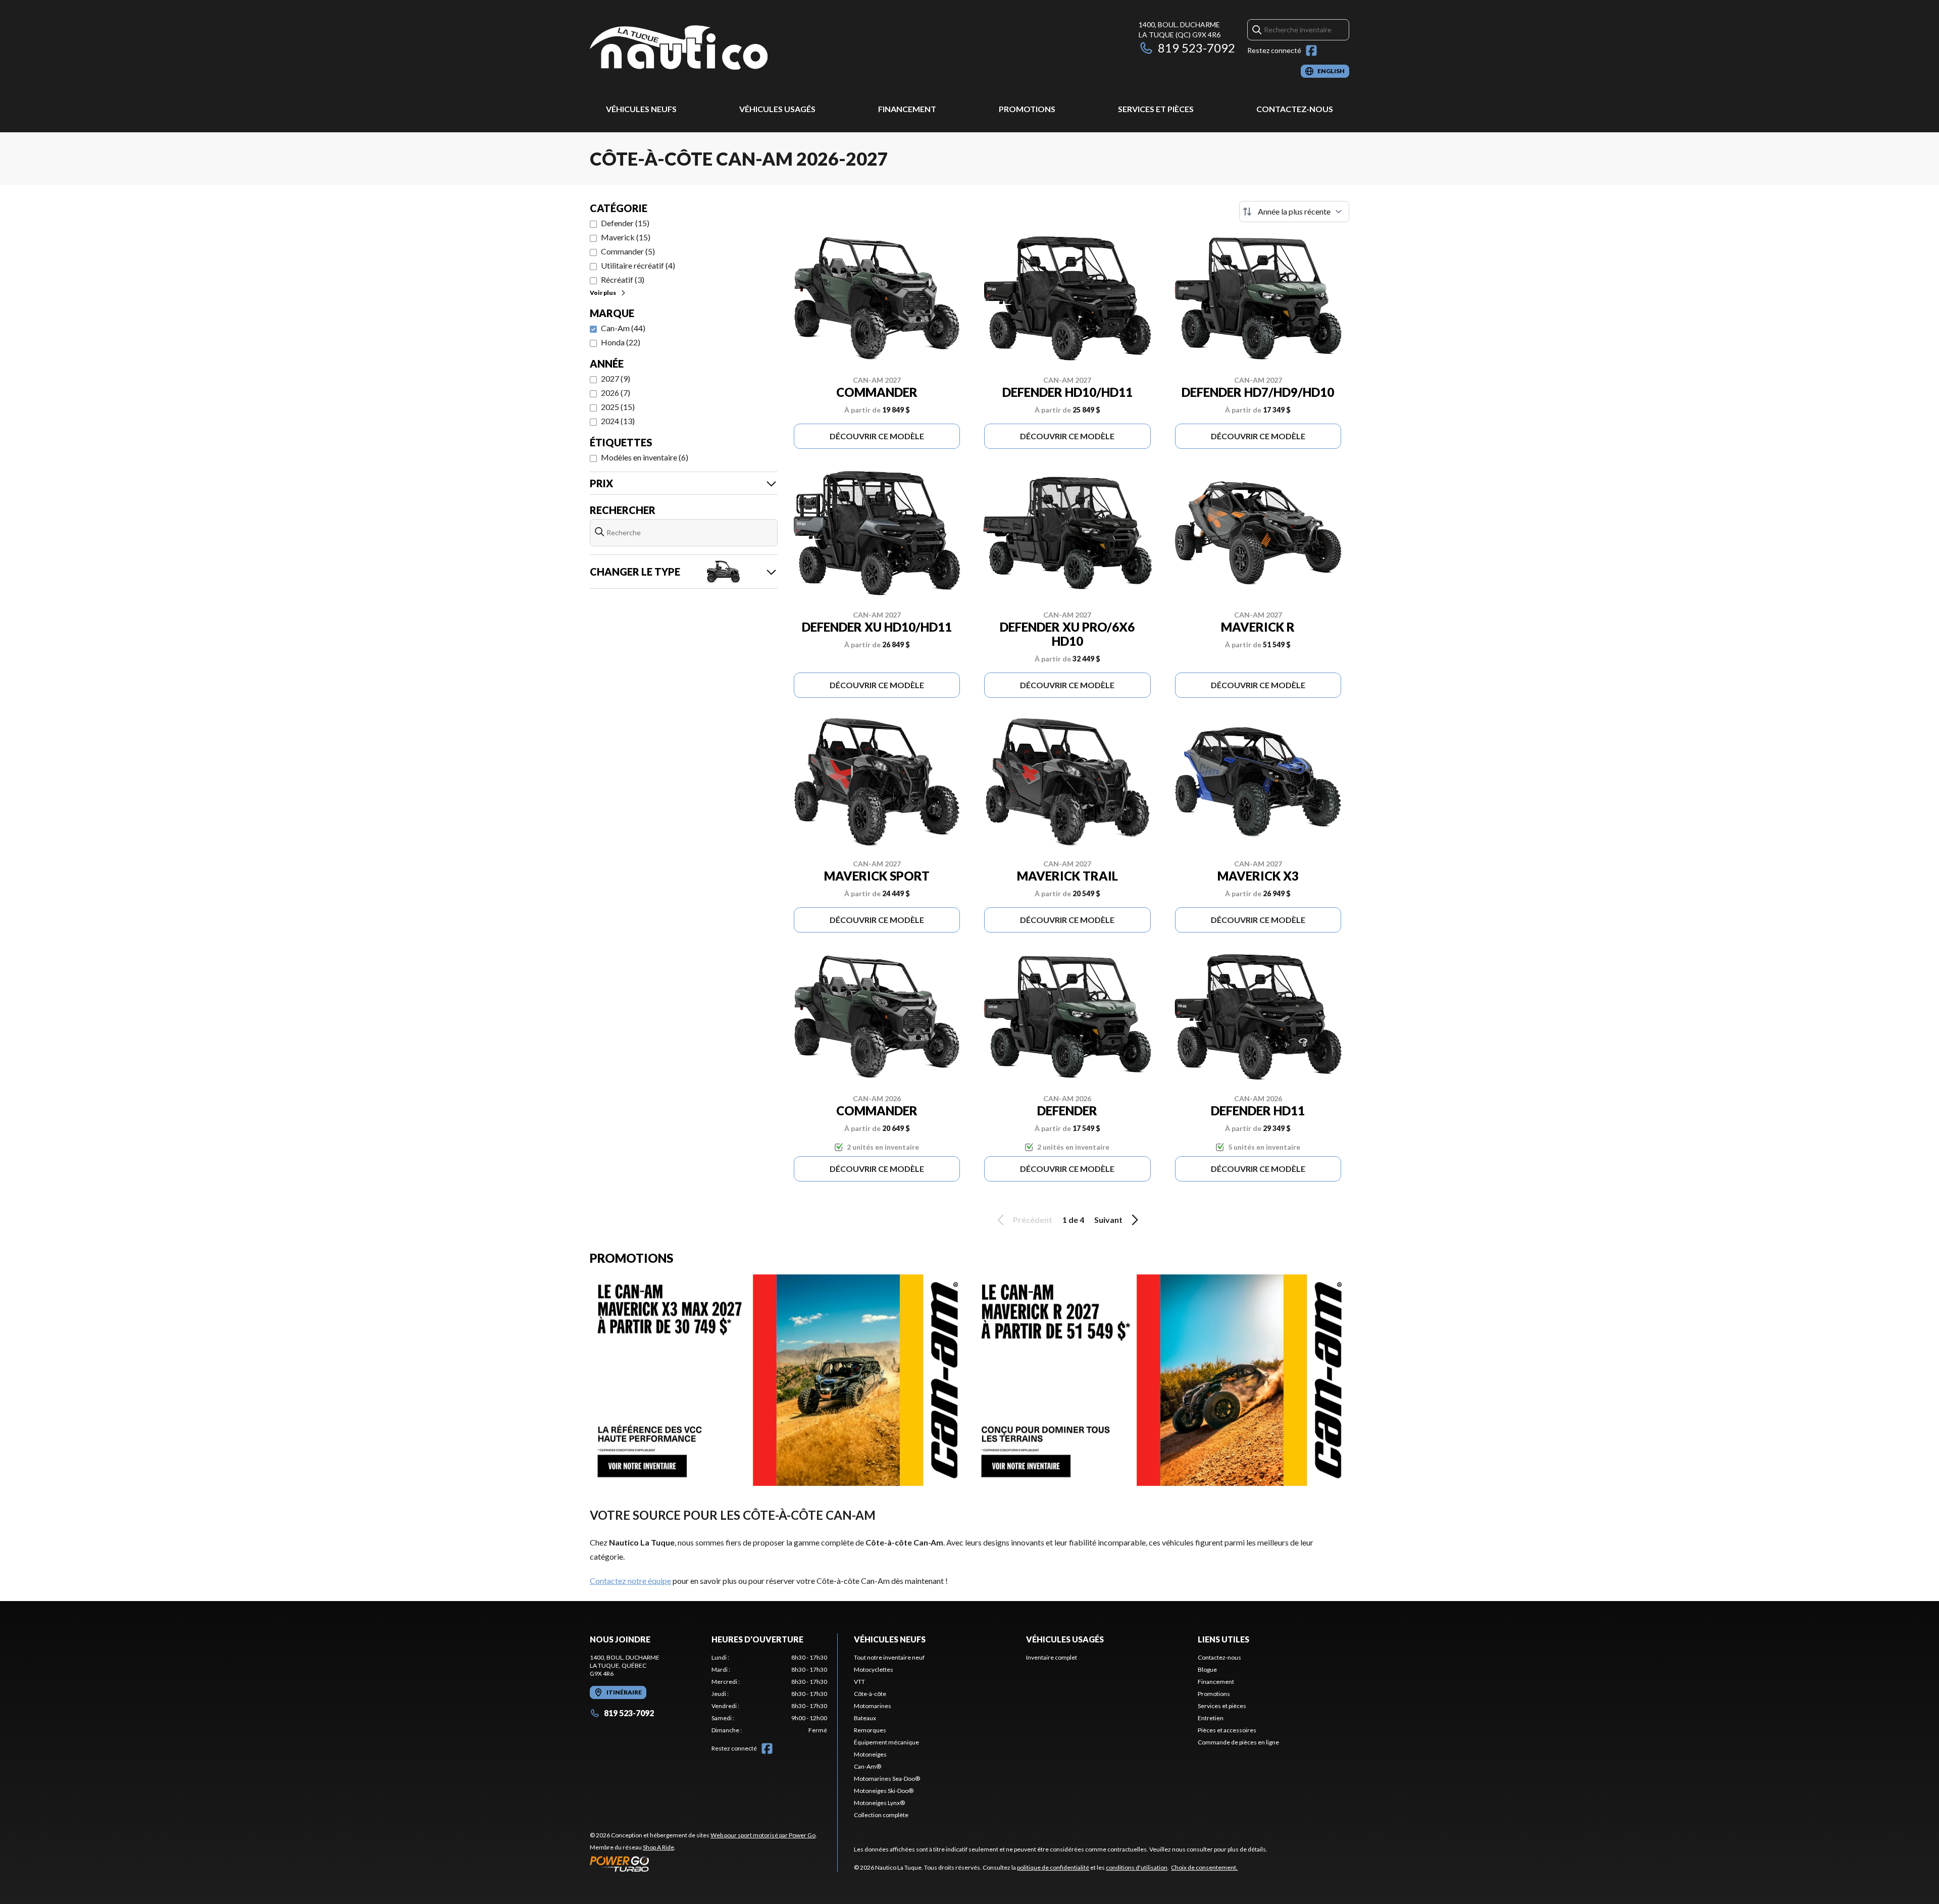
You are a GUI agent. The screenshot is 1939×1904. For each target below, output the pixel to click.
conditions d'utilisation (1137, 1867)
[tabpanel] (769, 1694)
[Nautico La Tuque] (679, 49)
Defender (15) (625, 223)
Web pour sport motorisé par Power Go (763, 1835)
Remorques (870, 1730)
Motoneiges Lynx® (879, 1803)
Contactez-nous (1295, 109)
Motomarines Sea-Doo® (887, 1779)
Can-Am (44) (623, 328)
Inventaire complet (1052, 1657)
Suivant (1108, 1220)
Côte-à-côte (870, 1694)
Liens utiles (1223, 1639)
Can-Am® (868, 1766)
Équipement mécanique (886, 1742)
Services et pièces (1156, 109)
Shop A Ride (658, 1847)
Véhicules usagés (777, 109)
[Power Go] (703, 1864)
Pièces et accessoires (1227, 1730)
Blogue (1207, 1669)
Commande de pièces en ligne (1238, 1742)
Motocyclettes (874, 1669)
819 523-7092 (1196, 48)
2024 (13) (618, 421)
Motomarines (873, 1706)
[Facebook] (1311, 50)
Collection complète (881, 1815)
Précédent (1033, 1220)
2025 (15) (618, 407)
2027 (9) (616, 378)
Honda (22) (621, 342)
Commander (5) (628, 251)
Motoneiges (870, 1754)
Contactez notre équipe (630, 1581)
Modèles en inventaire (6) (645, 457)
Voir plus (603, 293)
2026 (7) (616, 393)
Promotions (1027, 109)
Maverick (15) (626, 237)
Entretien (1211, 1718)
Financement (907, 109)
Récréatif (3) (623, 279)
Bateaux (865, 1718)
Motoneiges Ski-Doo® (884, 1791)
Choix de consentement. (1204, 1867)
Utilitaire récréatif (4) (638, 265)
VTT (859, 1682)
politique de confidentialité (1053, 1867)
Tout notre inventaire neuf (889, 1657)
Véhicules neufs (641, 109)
